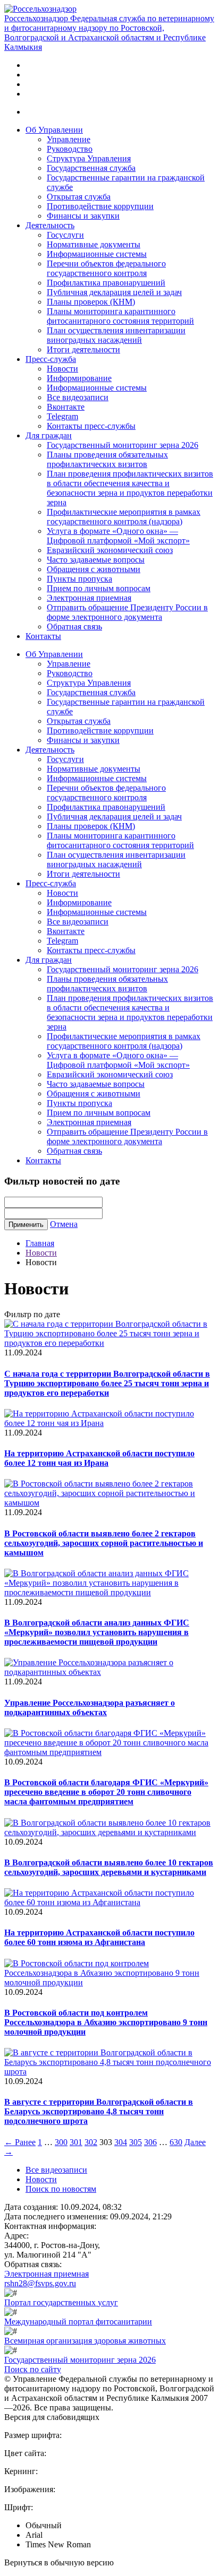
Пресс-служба (51, 359)
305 (136, 2142)
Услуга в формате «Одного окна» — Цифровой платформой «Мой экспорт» (118, 536)
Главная (40, 1243)
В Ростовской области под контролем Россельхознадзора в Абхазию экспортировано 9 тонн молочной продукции (106, 2022)
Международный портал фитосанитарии (78, 2322)
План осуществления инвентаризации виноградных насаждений (116, 335)
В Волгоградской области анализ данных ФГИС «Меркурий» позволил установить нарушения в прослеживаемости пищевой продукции (97, 1632)
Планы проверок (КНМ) (91, 302)
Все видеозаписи (78, 397)
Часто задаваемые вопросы (96, 560)
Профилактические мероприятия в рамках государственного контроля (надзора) (124, 517)
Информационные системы (97, 254)
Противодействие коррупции (100, 206)
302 (91, 2142)
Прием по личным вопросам (99, 588)
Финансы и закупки (83, 216)
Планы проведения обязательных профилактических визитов (107, 459)
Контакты (43, 636)
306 (150, 2142)
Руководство (70, 149)
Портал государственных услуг (61, 2302)
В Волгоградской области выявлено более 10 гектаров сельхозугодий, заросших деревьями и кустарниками (109, 1867)
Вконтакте (66, 407)
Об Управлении (54, 130)
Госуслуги (65, 235)
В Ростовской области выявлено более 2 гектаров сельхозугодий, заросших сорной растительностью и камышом (104, 1543)
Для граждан (49, 435)
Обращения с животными (94, 569)
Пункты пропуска (79, 579)
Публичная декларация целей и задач (114, 292)
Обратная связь (74, 626)
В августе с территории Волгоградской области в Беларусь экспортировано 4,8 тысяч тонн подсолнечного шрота (99, 2111)
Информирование (79, 378)
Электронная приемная (89, 598)
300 (61, 2142)
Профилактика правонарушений (106, 283)
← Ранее (20, 2142)
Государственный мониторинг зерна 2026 (123, 445)
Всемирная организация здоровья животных (85, 2341)
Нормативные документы (94, 244)
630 (176, 2142)
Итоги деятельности (83, 349)
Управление (69, 139)
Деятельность (50, 225)
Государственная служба (91, 168)
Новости (62, 369)
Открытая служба (79, 197)
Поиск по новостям (61, 2189)
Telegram (62, 416)
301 (76, 2142)
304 (121, 2142)
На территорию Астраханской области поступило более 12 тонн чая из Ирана (99, 1458)
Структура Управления (89, 158)
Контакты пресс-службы (91, 426)
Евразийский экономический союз (110, 550)
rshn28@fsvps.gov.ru (40, 2283)
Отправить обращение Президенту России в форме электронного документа (127, 612)
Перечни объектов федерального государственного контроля (106, 268)
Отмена (64, 1224)
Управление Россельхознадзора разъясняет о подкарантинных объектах (90, 1708)
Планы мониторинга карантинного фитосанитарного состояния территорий (120, 316)
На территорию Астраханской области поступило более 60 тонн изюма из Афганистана (99, 1937)
